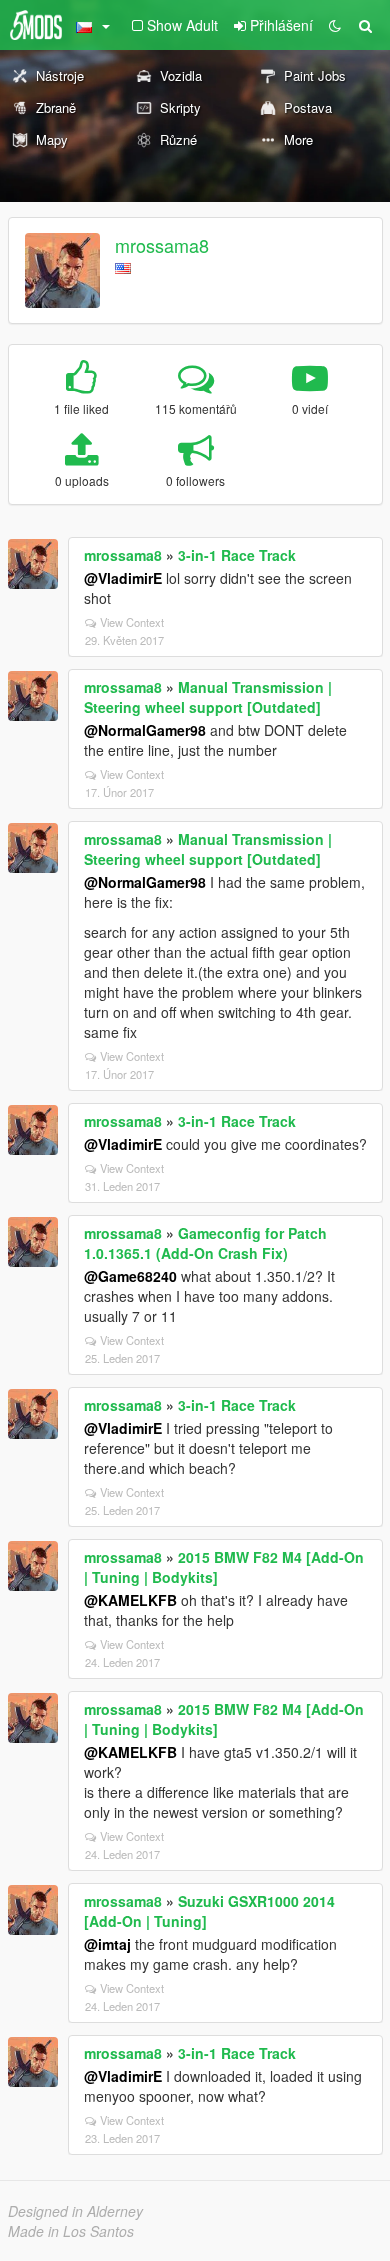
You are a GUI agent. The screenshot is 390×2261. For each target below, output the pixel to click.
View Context (132, 622)
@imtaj (107, 1944)
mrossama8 (162, 245)
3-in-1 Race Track (237, 555)
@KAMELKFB (130, 1600)
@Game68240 (130, 1276)
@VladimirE (123, 578)
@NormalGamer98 (145, 730)
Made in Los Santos (71, 2231)
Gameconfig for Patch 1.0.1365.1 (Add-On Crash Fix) (205, 1243)
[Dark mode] (335, 25)
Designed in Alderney (75, 2211)
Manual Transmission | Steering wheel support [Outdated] (208, 697)
